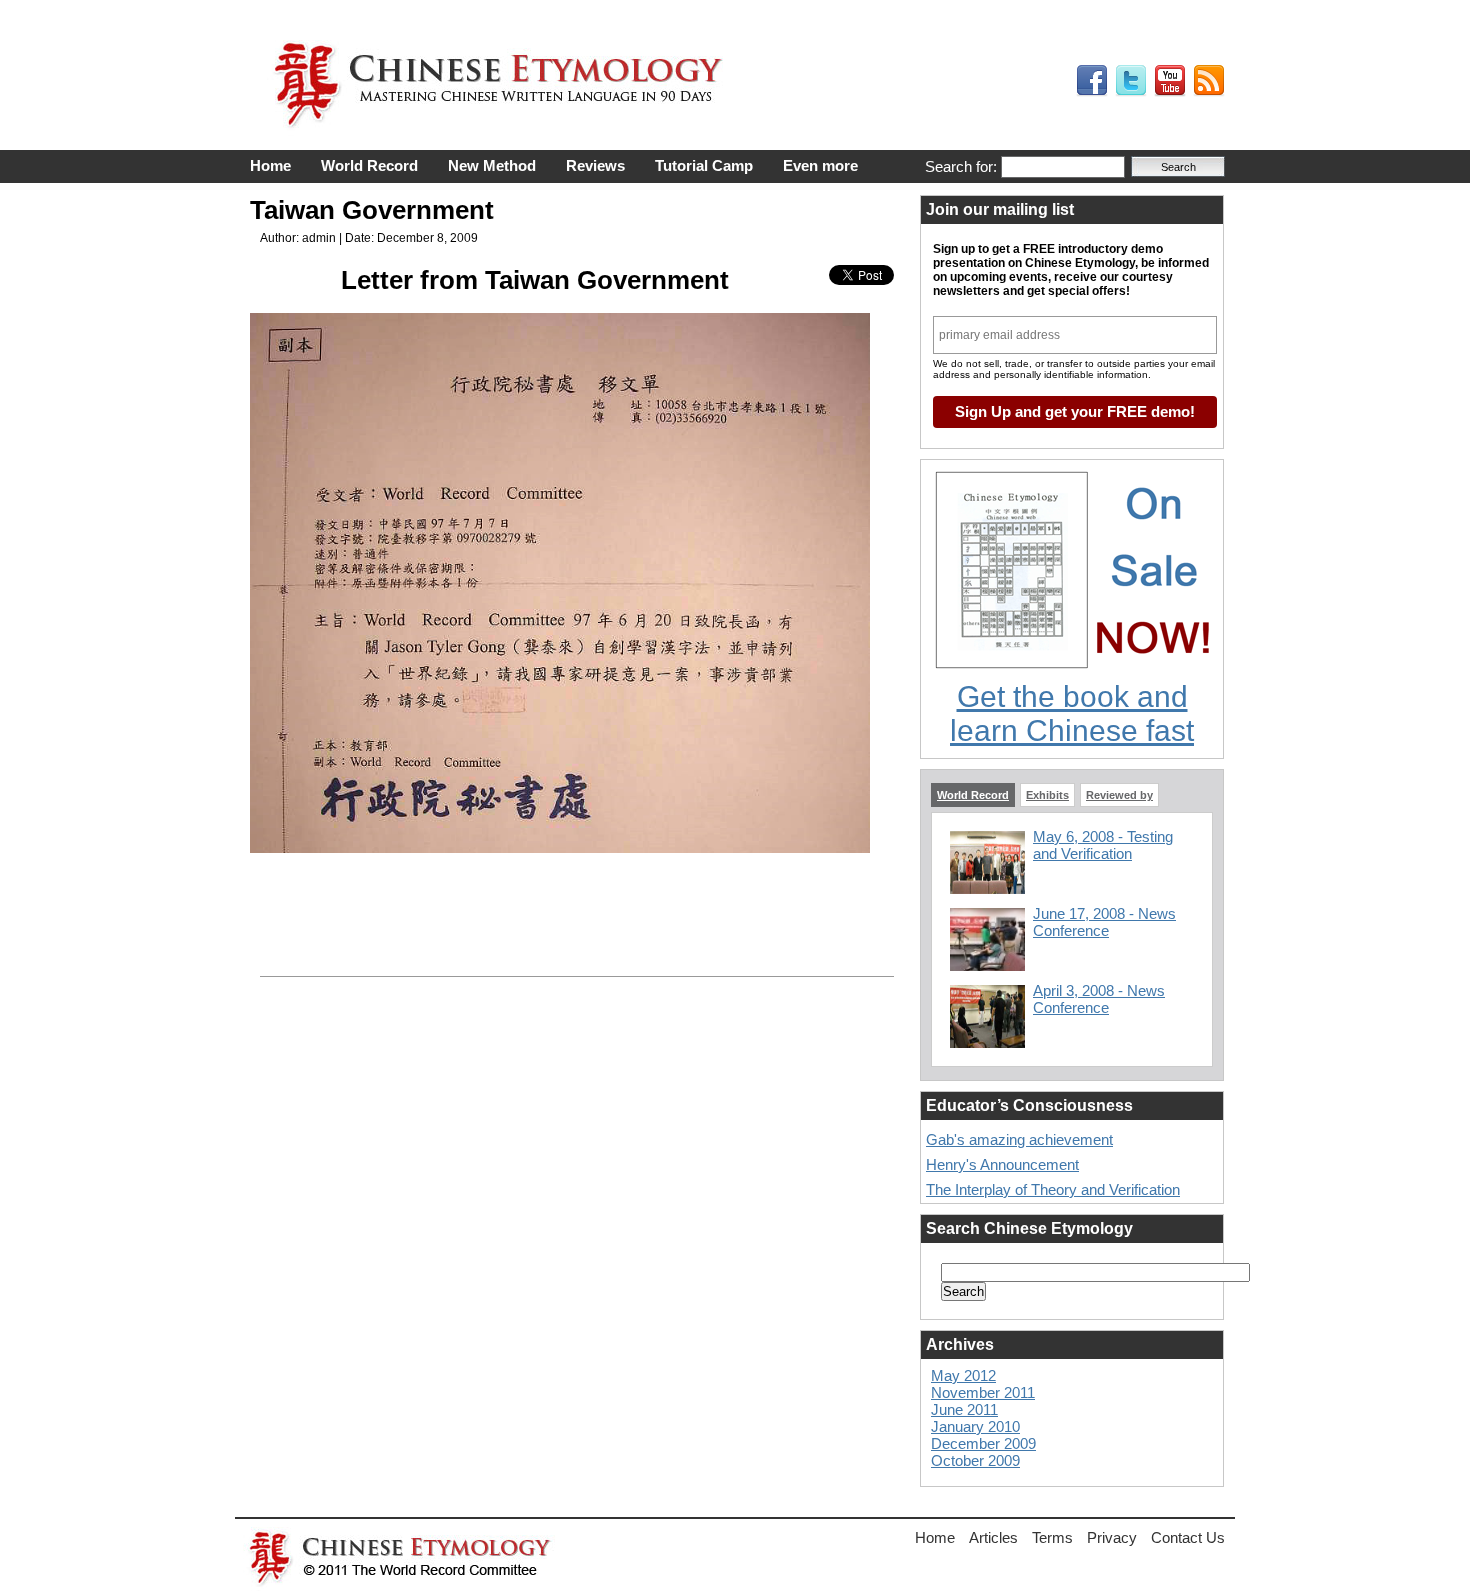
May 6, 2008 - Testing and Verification (1103, 845)
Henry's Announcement (1002, 1164)
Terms (1052, 1537)
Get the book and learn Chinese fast (1072, 713)
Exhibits (1047, 795)
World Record (369, 165)
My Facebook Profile (1092, 81)
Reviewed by (1119, 795)
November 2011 (983, 1392)
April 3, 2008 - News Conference (1099, 999)
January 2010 (975, 1426)
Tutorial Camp (704, 165)
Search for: (961, 166)
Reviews (595, 165)
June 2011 (964, 1409)
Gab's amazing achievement (1019, 1139)
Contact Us (1188, 1537)
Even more (820, 165)
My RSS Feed (1209, 81)
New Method (492, 165)
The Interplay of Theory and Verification (1053, 1189)
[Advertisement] (575, 886)
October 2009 (975, 1460)
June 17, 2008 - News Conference (1104, 922)
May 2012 (963, 1375)
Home (270, 165)
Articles (993, 1537)
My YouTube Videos (1170, 81)
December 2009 (983, 1443)
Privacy (1112, 1537)
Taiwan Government (372, 210)
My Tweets (1131, 81)
